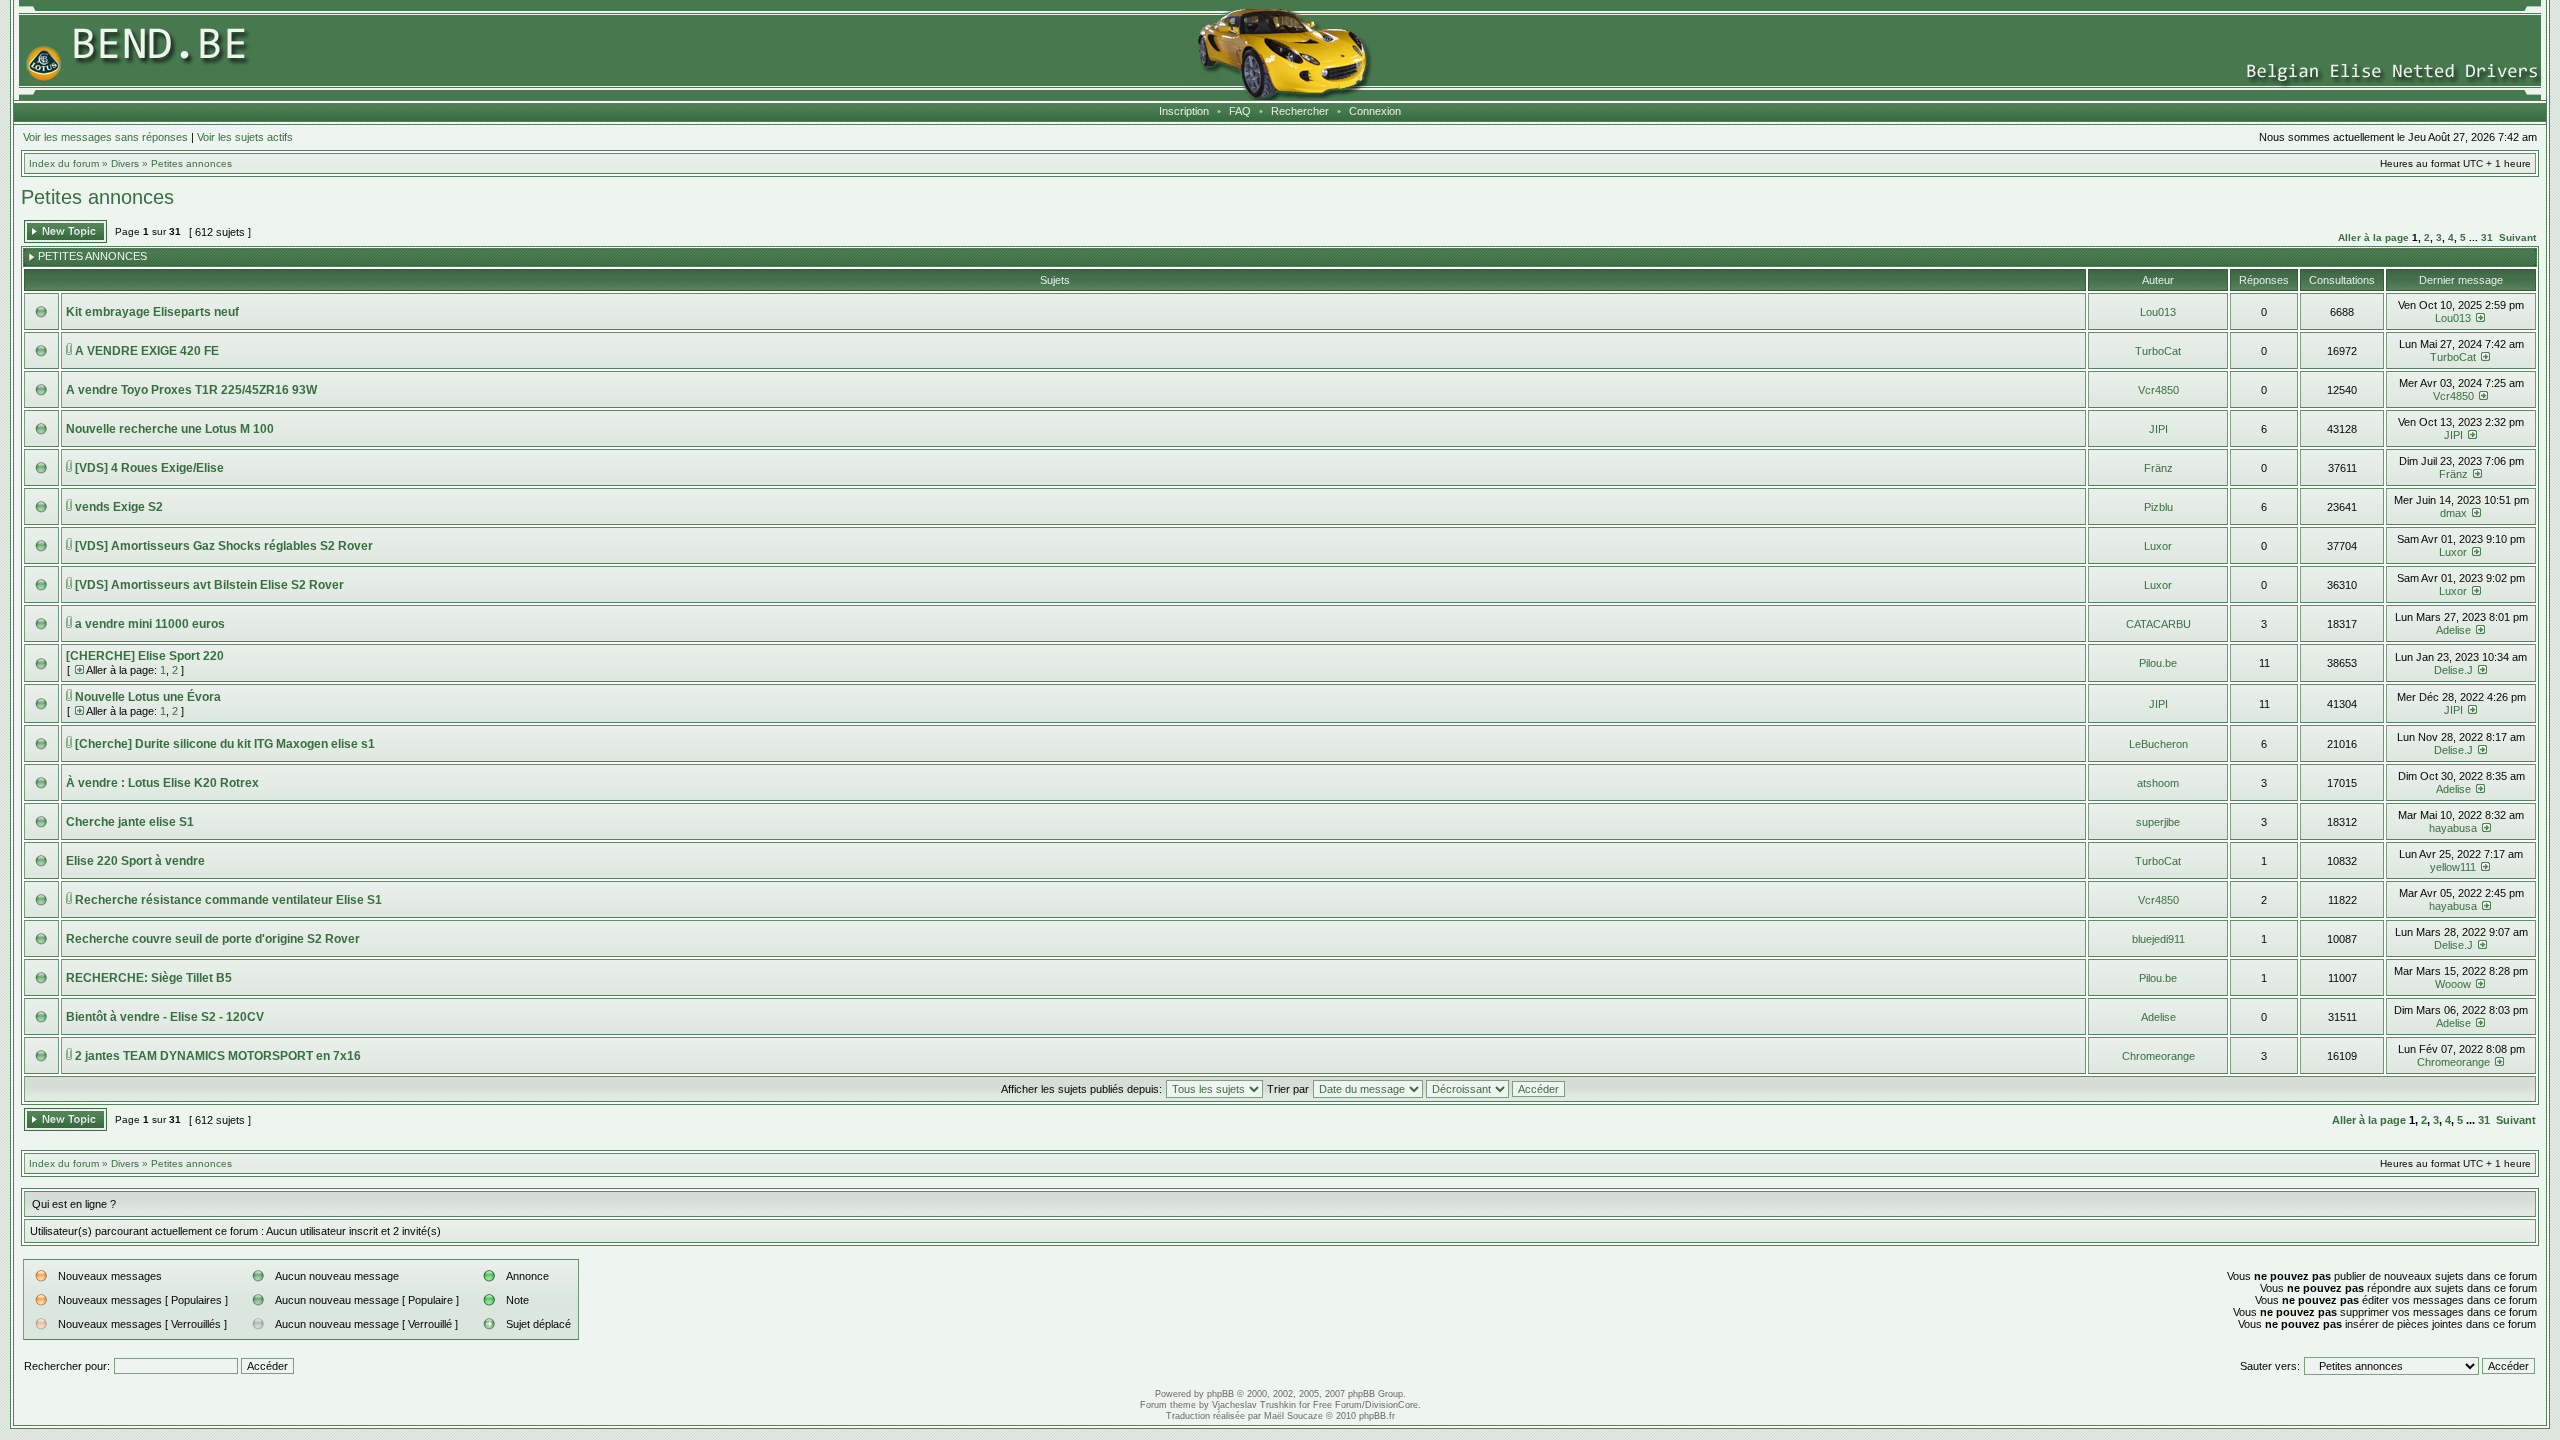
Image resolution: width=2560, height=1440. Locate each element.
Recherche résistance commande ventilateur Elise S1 (228, 900)
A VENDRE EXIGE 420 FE (147, 351)
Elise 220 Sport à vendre (135, 861)
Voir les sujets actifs (245, 137)
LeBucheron (2158, 744)
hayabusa (2453, 828)
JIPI (2158, 429)
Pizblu (2158, 507)
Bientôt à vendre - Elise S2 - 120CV (165, 1017)
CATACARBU (2158, 624)
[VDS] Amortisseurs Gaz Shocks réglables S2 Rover (224, 546)
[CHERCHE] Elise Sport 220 (145, 656)
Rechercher (1300, 111)
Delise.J (2453, 670)
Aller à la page (2373, 237)
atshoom (2158, 783)
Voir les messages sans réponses (105, 137)
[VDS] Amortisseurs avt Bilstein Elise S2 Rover (209, 585)
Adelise (2453, 630)
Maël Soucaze (1293, 1416)
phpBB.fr (1377, 1416)
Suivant (2517, 237)
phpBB (1220, 1394)
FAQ (1240, 111)
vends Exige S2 (119, 507)
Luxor (2158, 546)
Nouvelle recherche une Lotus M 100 (170, 429)
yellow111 (2453, 867)
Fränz (2158, 468)
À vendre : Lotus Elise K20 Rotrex (162, 783)
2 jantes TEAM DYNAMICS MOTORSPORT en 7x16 (218, 1056)
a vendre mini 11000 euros (150, 624)
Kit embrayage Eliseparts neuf (152, 312)
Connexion (1375, 111)
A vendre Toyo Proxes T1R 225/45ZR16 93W (191, 390)
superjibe (2158, 822)
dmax (2453, 513)
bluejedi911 (2158, 939)
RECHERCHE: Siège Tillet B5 (149, 978)
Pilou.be (2158, 663)
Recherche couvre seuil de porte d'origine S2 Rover (213, 939)
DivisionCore (1391, 1405)
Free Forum (1337, 1405)
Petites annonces (191, 163)
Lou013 (2158, 312)
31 (2487, 237)
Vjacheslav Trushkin (1254, 1405)
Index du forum (64, 163)
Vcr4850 (2158, 390)
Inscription (1184, 111)
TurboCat (2158, 351)
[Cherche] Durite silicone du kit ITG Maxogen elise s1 (225, 744)
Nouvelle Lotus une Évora (148, 697)
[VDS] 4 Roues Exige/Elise (149, 468)
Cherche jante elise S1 (130, 822)
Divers (125, 163)
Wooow (2453, 984)
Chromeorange (2158, 1056)
